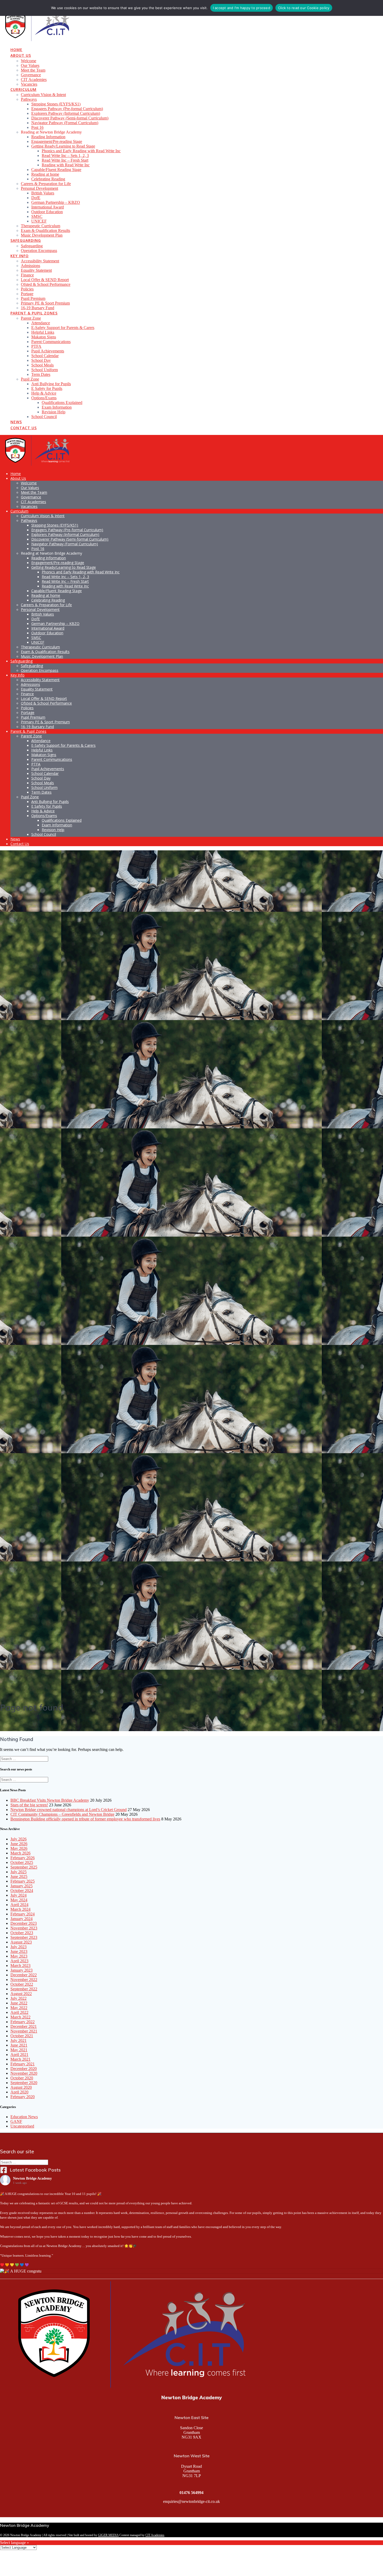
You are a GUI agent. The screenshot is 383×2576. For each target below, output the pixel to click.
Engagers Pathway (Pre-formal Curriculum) (67, 109)
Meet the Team (33, 70)
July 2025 (18, 1872)
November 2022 (24, 1980)
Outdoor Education (47, 212)
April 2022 (19, 2012)
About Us (21, 55)
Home (16, 50)
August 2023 (21, 1942)
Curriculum (23, 89)
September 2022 (24, 1989)
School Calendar (45, 356)
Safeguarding (26, 240)
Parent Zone (31, 318)
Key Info (20, 256)
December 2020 (24, 2069)
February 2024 (23, 1914)
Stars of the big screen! (29, 1805)
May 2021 (19, 2050)
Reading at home (45, 174)
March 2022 (20, 2017)
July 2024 (18, 1895)
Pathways (29, 99)
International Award (48, 207)
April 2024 (19, 1905)
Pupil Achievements (48, 351)
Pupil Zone (30, 379)
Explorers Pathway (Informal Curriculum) (66, 113)
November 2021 (24, 2031)
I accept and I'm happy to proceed (242, 8)
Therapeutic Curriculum (41, 226)
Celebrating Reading (48, 179)
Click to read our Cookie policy (304, 8)
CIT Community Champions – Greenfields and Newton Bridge (62, 1814)
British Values (43, 193)
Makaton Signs (44, 337)
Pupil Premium (33, 298)
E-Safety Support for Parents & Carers (63, 328)
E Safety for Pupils (47, 388)
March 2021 (20, 2059)
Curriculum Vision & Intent (43, 95)
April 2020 (19, 2092)
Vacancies (29, 84)
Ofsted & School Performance (46, 284)
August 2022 (21, 1994)
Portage (27, 294)
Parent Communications (51, 342)
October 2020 (22, 2078)
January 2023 (21, 1970)
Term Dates (41, 374)
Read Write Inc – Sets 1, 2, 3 (65, 156)
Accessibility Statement (40, 261)
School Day (41, 360)
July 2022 (18, 1998)
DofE (36, 198)
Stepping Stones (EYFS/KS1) (56, 104)
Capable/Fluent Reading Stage (56, 170)
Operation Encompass (39, 251)
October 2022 (22, 1984)
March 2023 (20, 1966)
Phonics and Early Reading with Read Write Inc (81, 151)
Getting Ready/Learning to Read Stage (63, 146)
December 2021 (24, 2026)
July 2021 (18, 2040)
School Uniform (45, 370)
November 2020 (24, 2073)
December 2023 (24, 1923)
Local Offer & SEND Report (45, 280)
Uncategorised (22, 2126)
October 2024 (22, 1891)
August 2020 (21, 2087)
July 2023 (18, 1947)
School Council (44, 417)
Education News (24, 2117)
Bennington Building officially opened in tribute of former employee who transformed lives (85, 1819)
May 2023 (19, 1956)
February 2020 (23, 2097)
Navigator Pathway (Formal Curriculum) (65, 123)
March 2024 (20, 1909)
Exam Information (57, 407)
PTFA (36, 346)
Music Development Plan (42, 235)
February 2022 (23, 2022)
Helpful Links (43, 332)
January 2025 (21, 1886)
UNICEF (39, 221)
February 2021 (23, 2064)
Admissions (30, 266)
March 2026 (20, 1853)
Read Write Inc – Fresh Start (65, 160)
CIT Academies (34, 80)
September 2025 (24, 1867)
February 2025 (23, 1881)
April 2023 (19, 1961)
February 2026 (23, 1858)
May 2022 (19, 2008)
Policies (27, 289)
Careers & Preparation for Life (46, 184)
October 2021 (22, 2036)
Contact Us (24, 428)
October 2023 (22, 1933)
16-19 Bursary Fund (38, 308)
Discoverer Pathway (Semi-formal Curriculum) (70, 118)
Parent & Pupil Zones (34, 313)
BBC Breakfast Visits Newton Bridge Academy (50, 1800)
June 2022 (19, 2003)
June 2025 (19, 1876)
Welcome (29, 61)
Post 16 (37, 127)
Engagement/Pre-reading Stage (57, 141)
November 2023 (24, 1928)
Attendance (41, 323)
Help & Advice (44, 393)
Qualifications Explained (62, 403)
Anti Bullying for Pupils (51, 384)
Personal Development (39, 188)
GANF (16, 2121)
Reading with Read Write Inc (66, 165)
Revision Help (54, 412)
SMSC (37, 216)
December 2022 (24, 1975)
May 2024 (19, 1900)
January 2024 (21, 1919)
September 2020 (24, 2083)
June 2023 (19, 1951)
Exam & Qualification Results (45, 230)
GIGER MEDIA (108, 2535)
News (16, 422)
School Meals (42, 365)
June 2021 (19, 2045)
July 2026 (18, 1839)
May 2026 (19, 1848)
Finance (27, 275)
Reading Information (48, 137)
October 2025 (22, 1862)
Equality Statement (36, 270)
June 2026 (19, 1844)
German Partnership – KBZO (56, 202)
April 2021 (19, 2055)
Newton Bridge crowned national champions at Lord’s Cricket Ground (69, 1810)
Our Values (30, 65)
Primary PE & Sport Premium (45, 303)
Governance (31, 75)
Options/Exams (44, 398)
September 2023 (24, 1937)
